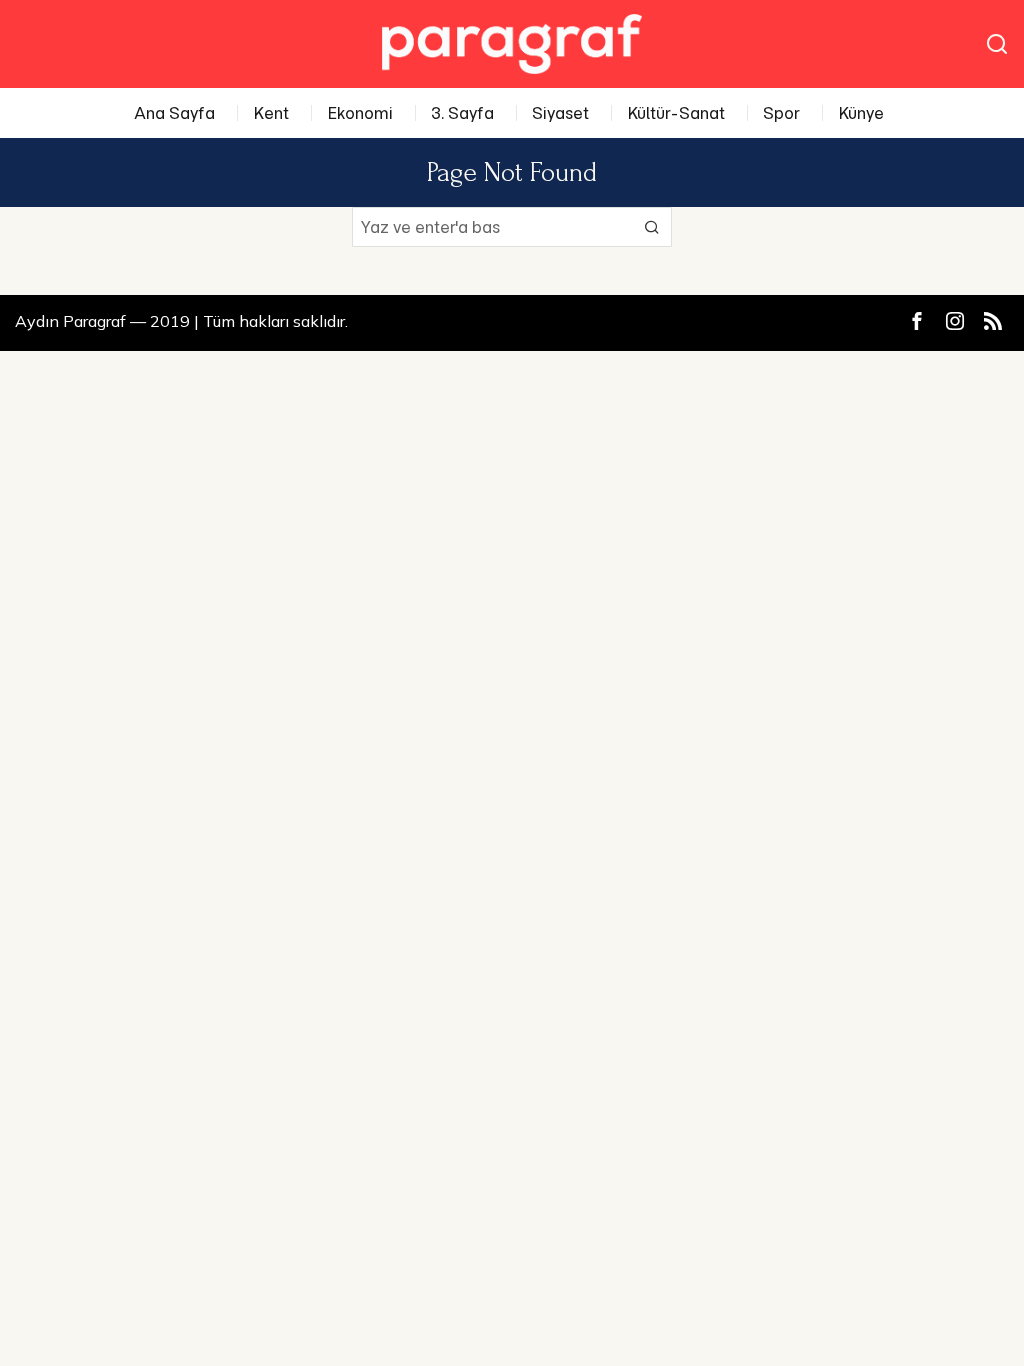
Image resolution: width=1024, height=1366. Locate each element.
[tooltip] (917, 321)
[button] (652, 227)
